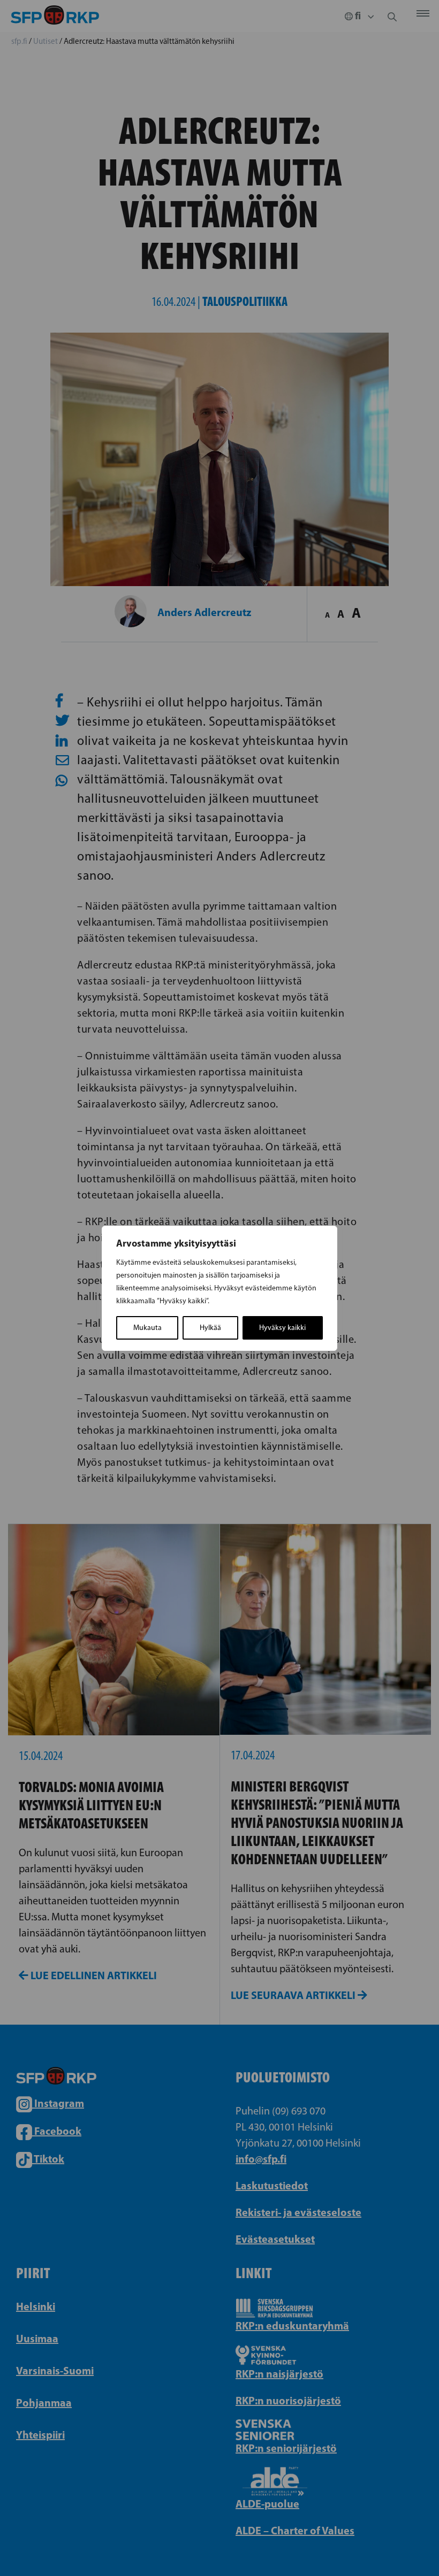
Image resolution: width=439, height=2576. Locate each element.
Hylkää (210, 1328)
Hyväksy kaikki (282, 1328)
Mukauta (147, 1328)
